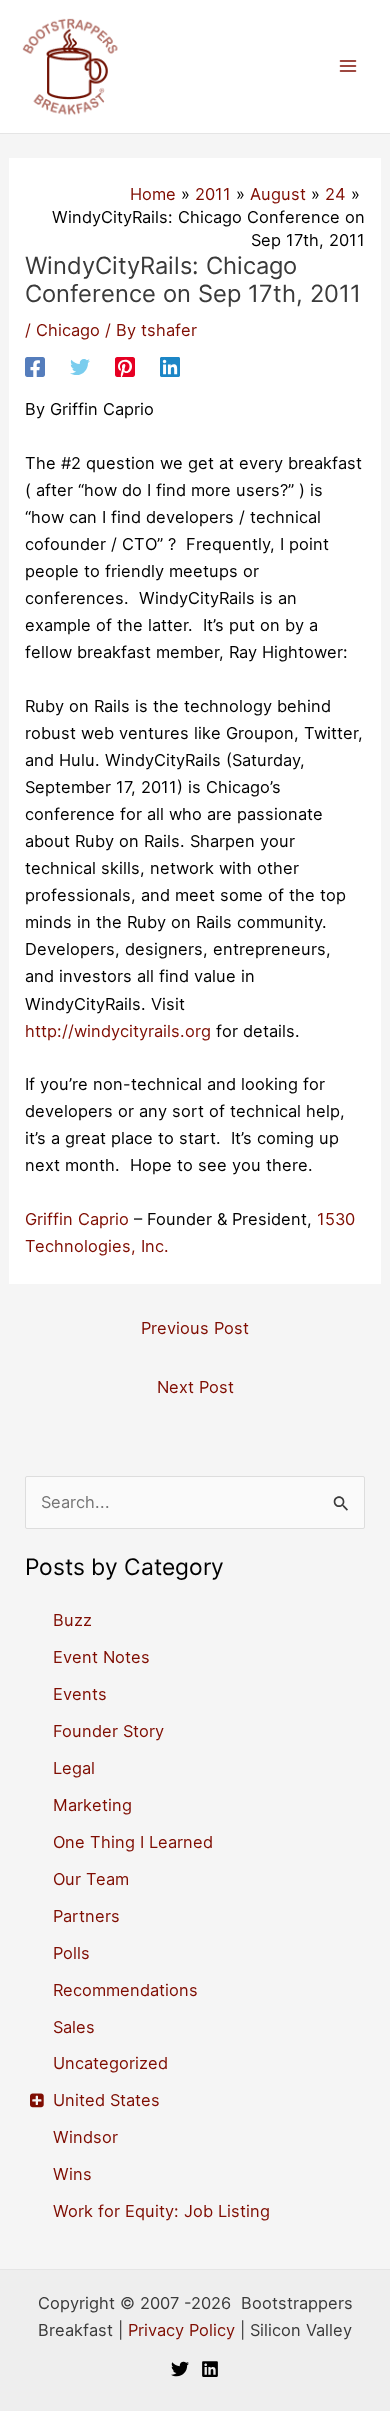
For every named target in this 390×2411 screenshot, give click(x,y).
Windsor (85, 2137)
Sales (74, 2027)
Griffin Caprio (77, 1219)
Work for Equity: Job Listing (161, 2211)
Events (80, 1694)
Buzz (72, 1620)
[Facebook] (35, 367)
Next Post (195, 1387)
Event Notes (101, 1657)
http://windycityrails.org (118, 1031)
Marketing (92, 1805)
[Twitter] (80, 367)
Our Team (91, 1879)
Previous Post (195, 1328)
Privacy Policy (181, 2330)
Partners (86, 1916)
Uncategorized (110, 2063)
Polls (71, 1953)
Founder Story (108, 1731)
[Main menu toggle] (347, 66)
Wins (72, 2174)
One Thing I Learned (133, 1842)
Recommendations (125, 1990)
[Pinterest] (125, 367)
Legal (74, 1768)
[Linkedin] (170, 367)
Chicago (68, 330)
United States (106, 2100)
